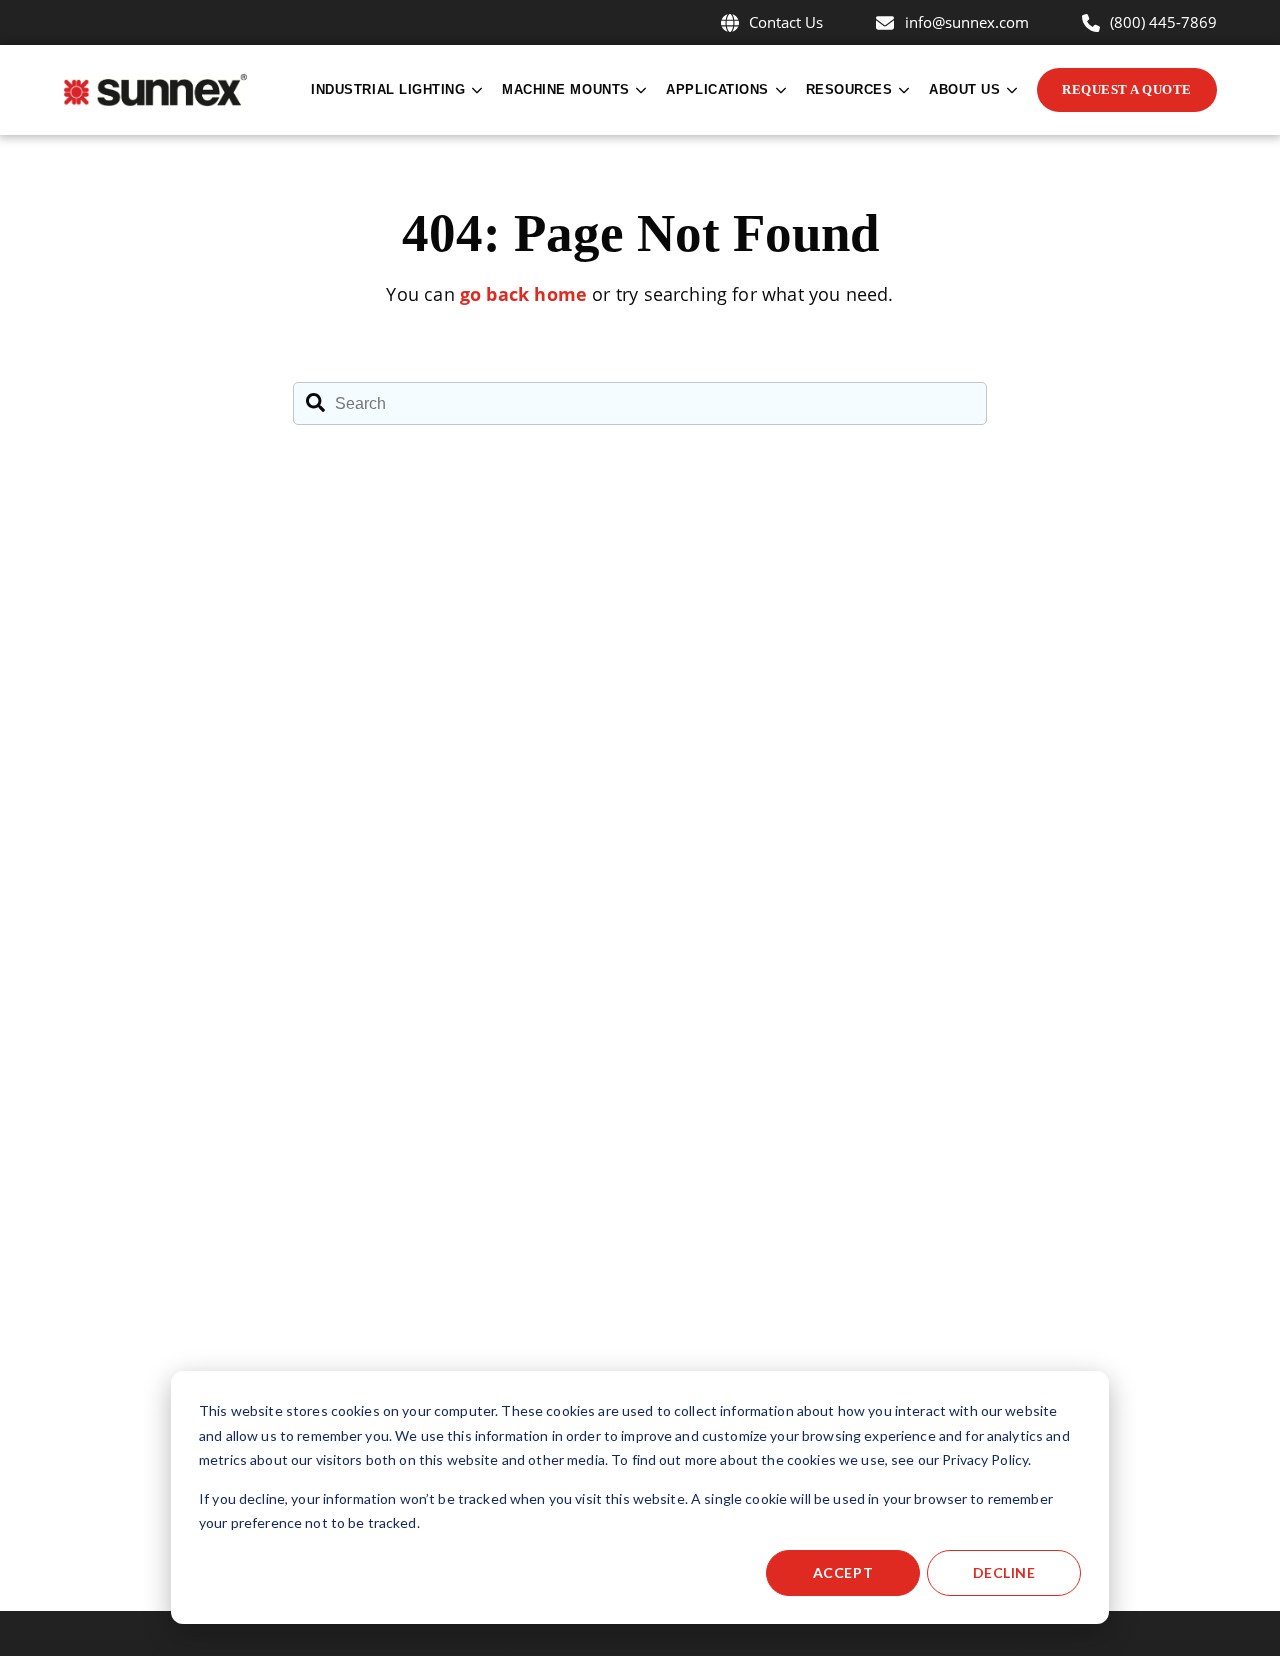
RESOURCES (849, 89)
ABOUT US (964, 89)
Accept (843, 1572)
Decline (1004, 1572)
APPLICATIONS (717, 89)
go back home (523, 294)
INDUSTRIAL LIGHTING (388, 89)
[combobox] (640, 404)
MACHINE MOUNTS (566, 89)
